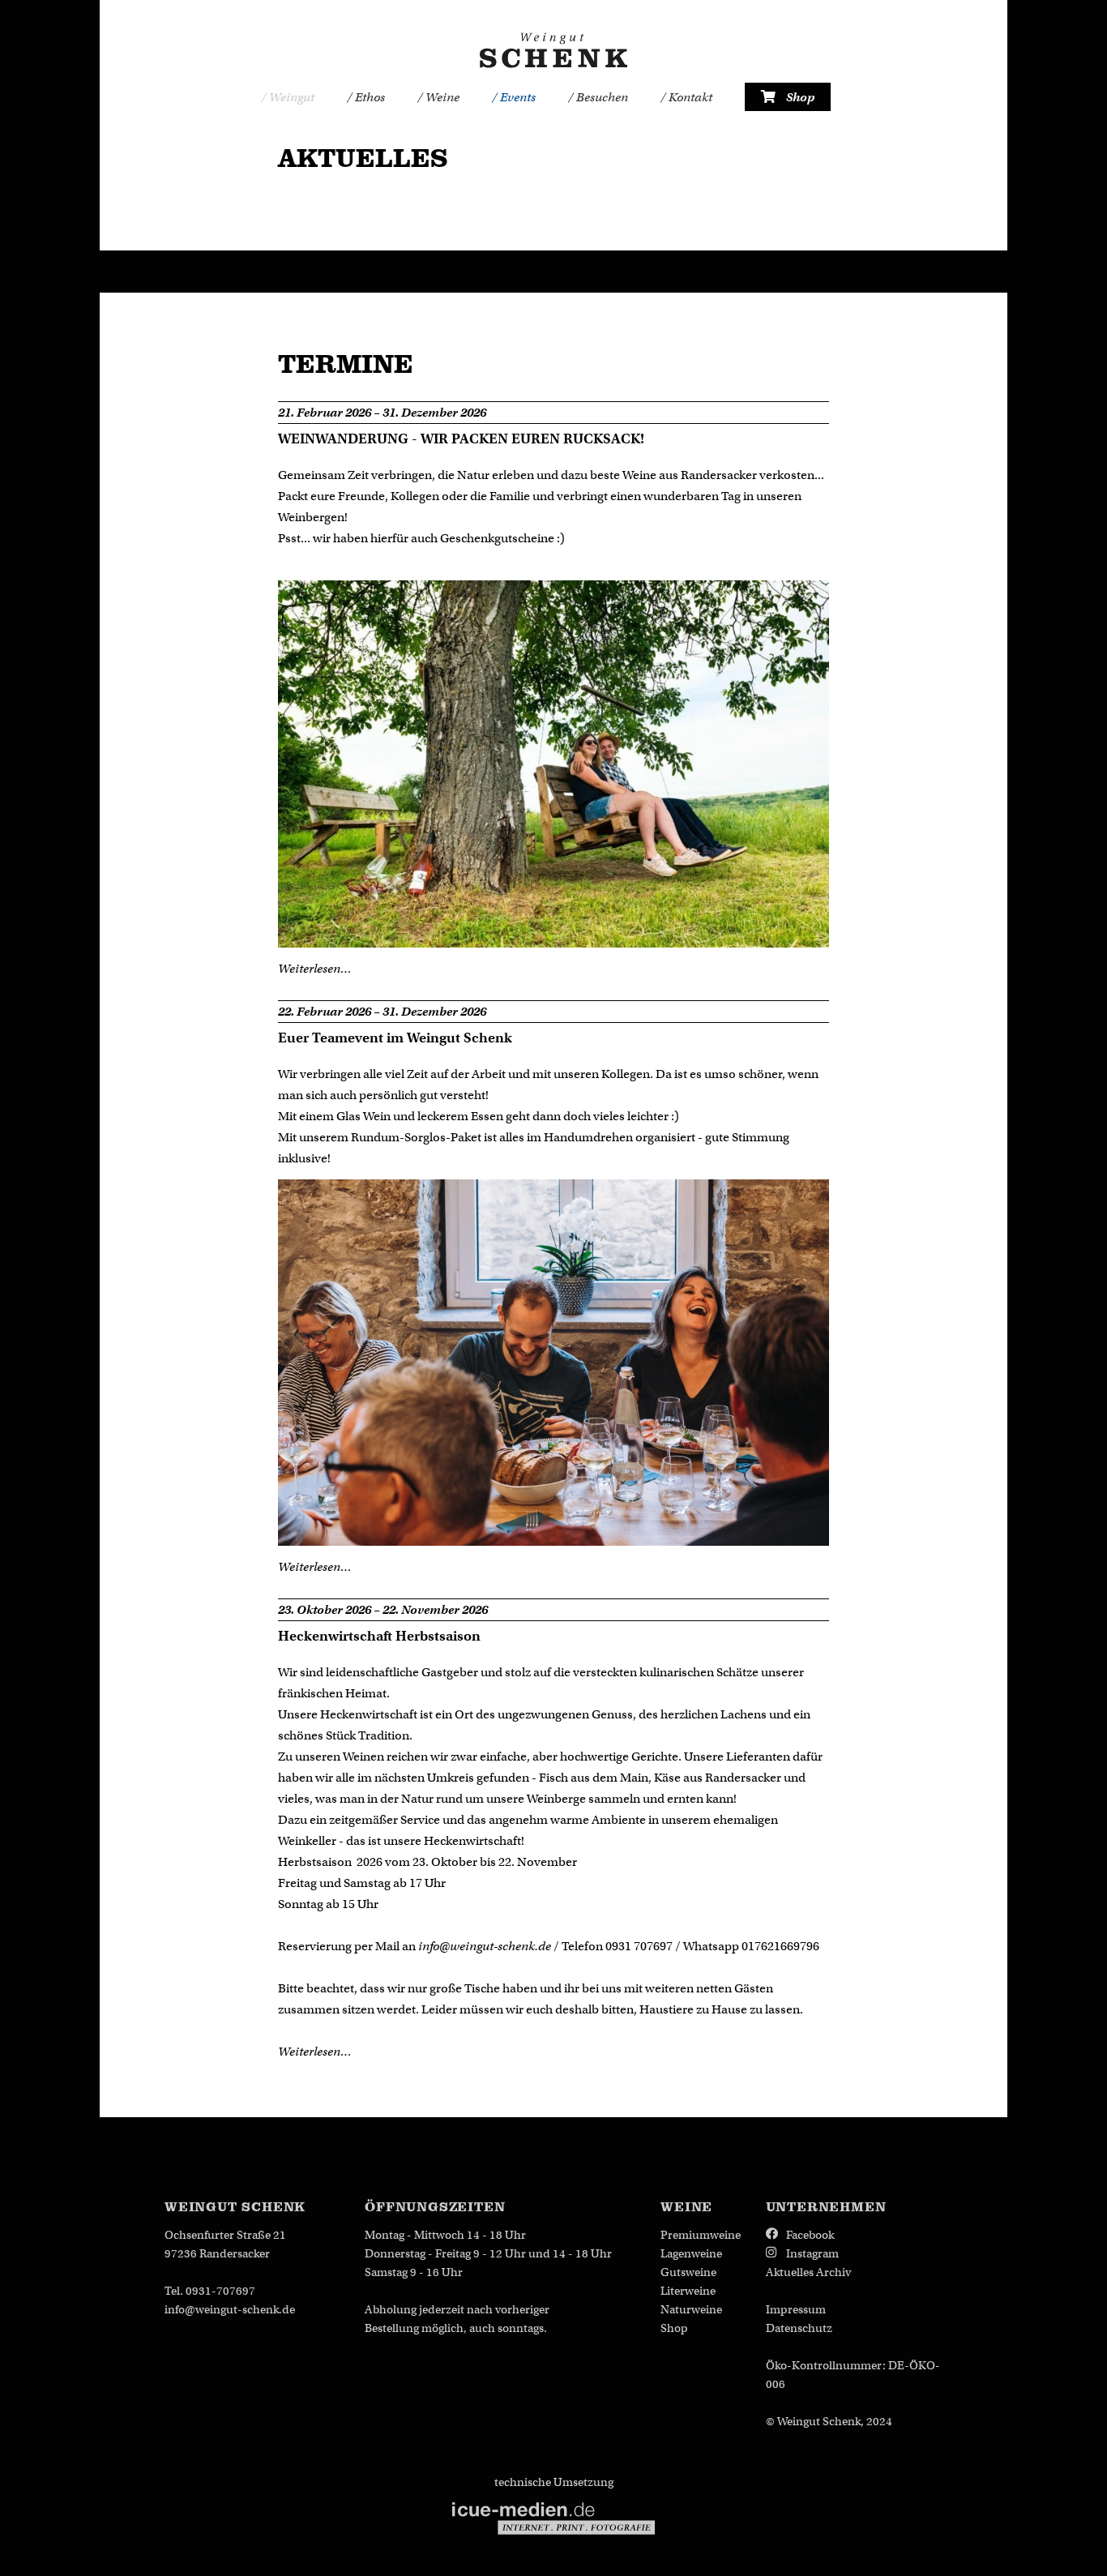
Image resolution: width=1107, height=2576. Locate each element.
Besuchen (601, 97)
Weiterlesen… (314, 969)
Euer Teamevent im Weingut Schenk (395, 1038)
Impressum (796, 2309)
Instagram (812, 2253)
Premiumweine (701, 2235)
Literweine (688, 2291)
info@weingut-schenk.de (485, 1946)
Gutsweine (688, 2272)
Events (517, 97)
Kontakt (689, 97)
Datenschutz (799, 2328)
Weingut (291, 97)
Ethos (369, 97)
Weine (441, 97)
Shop (799, 97)
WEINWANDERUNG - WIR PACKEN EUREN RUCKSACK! (461, 439)
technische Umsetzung (554, 2482)
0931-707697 (220, 2291)
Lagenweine (691, 2253)
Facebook (810, 2235)
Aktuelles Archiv (808, 2272)
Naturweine (691, 2309)
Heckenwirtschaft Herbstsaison (379, 1636)
